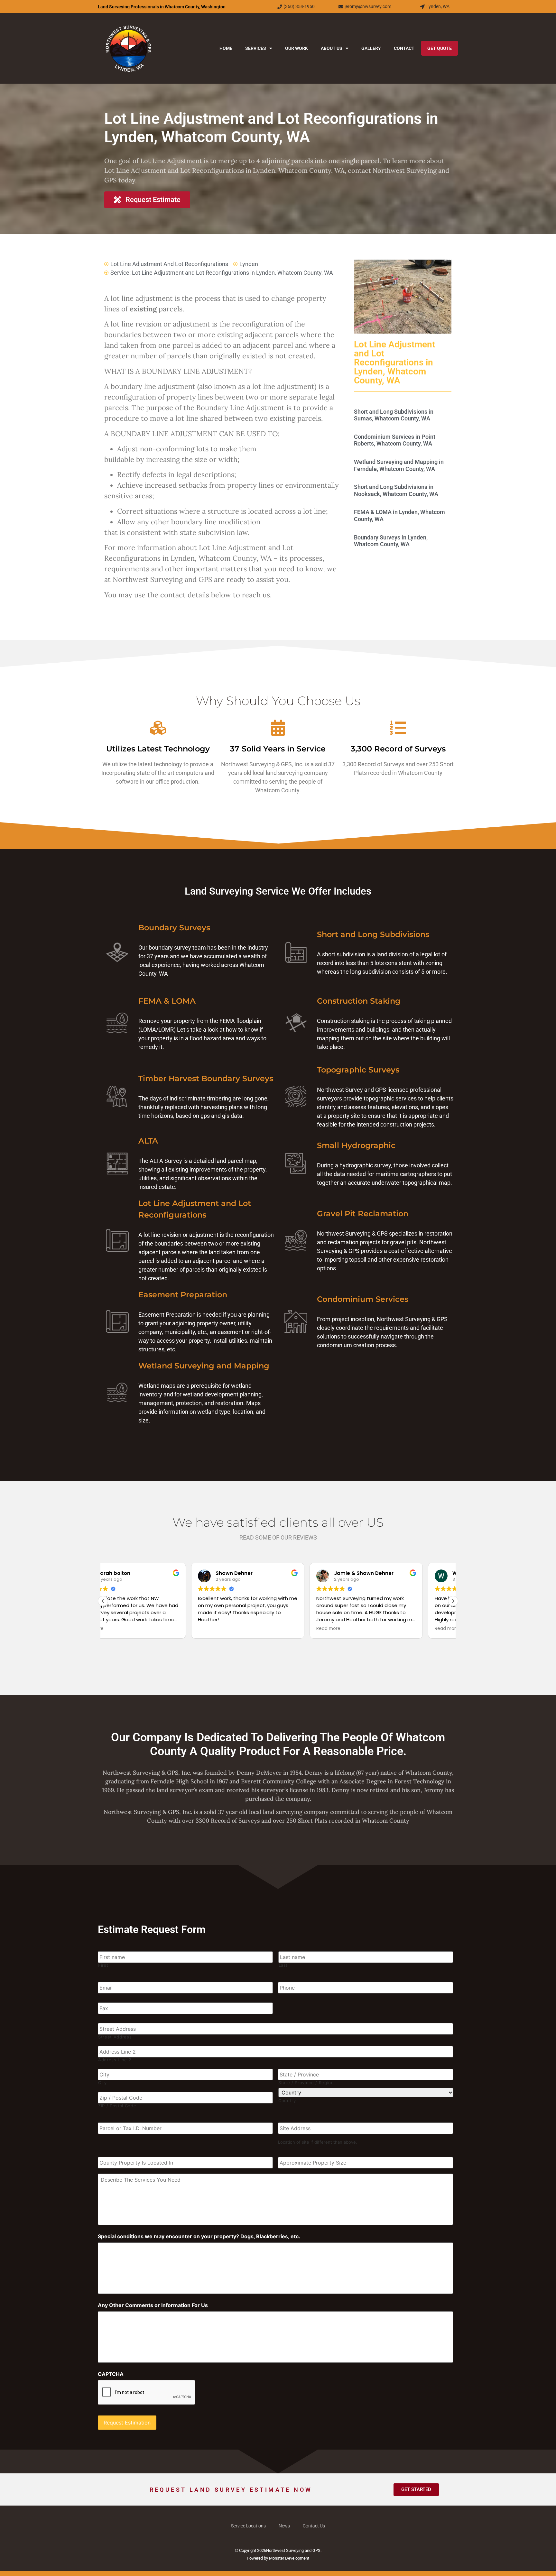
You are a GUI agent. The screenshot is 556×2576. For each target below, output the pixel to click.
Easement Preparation (183, 1295)
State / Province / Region (306, 2083)
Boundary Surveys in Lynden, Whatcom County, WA (391, 541)
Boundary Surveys (174, 928)
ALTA (148, 1141)
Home (226, 48)
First (103, 1965)
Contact (404, 48)
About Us (332, 48)
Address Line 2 (115, 2060)
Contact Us (314, 2526)
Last (283, 1965)
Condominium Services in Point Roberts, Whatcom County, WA (395, 440)
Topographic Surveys (358, 1070)
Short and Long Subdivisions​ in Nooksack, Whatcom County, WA (396, 490)
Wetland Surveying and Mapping (204, 1366)
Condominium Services (363, 1299)
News (284, 2526)
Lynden (249, 264)
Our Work (297, 48)
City (102, 2083)
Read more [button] (240, 1629)
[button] (453, 1601)
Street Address (115, 2037)
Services (256, 48)
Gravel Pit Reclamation (363, 1214)
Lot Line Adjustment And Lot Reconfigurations (169, 264)
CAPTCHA (111, 2374)
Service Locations (248, 2526)
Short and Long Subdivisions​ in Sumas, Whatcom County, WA (394, 415)
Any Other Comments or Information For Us (153, 2305)
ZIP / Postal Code (117, 2106)
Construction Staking (359, 1001)
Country (287, 2101)
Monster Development (289, 2558)
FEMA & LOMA (167, 1001)
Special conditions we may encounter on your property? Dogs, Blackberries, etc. (199, 2236)
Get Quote (440, 48)
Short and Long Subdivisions (373, 934)
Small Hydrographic (356, 1145)
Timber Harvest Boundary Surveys (206, 1078)
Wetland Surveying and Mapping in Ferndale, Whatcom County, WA (399, 465)
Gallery (371, 48)
